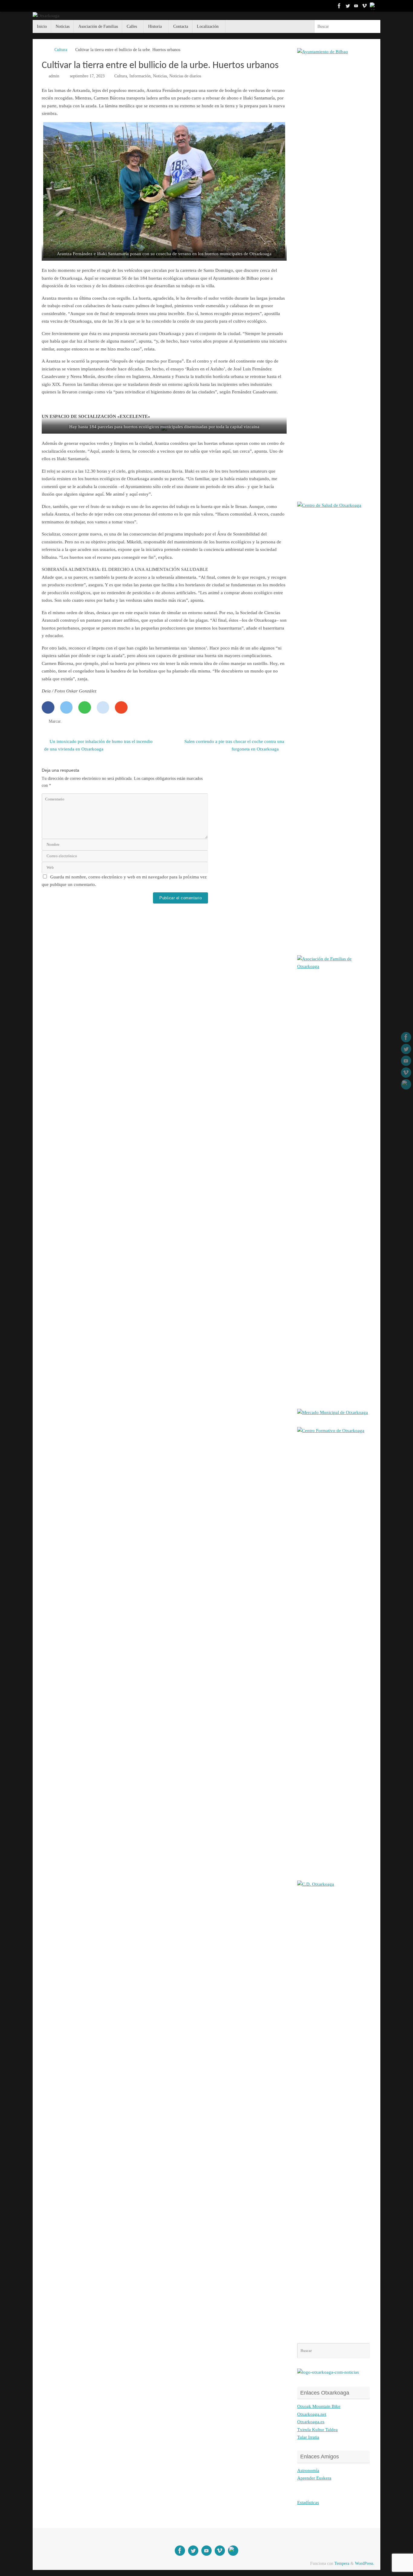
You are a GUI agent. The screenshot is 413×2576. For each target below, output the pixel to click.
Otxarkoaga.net (312, 2414)
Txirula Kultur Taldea (317, 2430)
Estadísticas (308, 2503)
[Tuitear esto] (67, 707)
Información (140, 76)
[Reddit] (103, 707)
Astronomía (308, 2470)
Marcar (55, 721)
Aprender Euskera (314, 2478)
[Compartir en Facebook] (48, 707)
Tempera (342, 2563)
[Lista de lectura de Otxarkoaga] (373, 6)
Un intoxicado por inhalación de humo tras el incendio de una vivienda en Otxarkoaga (98, 745)
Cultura (61, 50)
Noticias (160, 76)
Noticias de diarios (185, 76)
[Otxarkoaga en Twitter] (348, 6)
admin (54, 76)
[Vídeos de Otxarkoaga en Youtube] (356, 6)
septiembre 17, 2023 (87, 76)
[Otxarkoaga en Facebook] (339, 6)
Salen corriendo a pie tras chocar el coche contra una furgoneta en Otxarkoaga (234, 745)
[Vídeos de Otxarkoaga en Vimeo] (365, 6)
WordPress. (365, 2563)
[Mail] (121, 707)
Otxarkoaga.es (311, 2422)
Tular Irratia (308, 2437)
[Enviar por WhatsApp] (85, 707)
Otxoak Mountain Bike (319, 2406)
